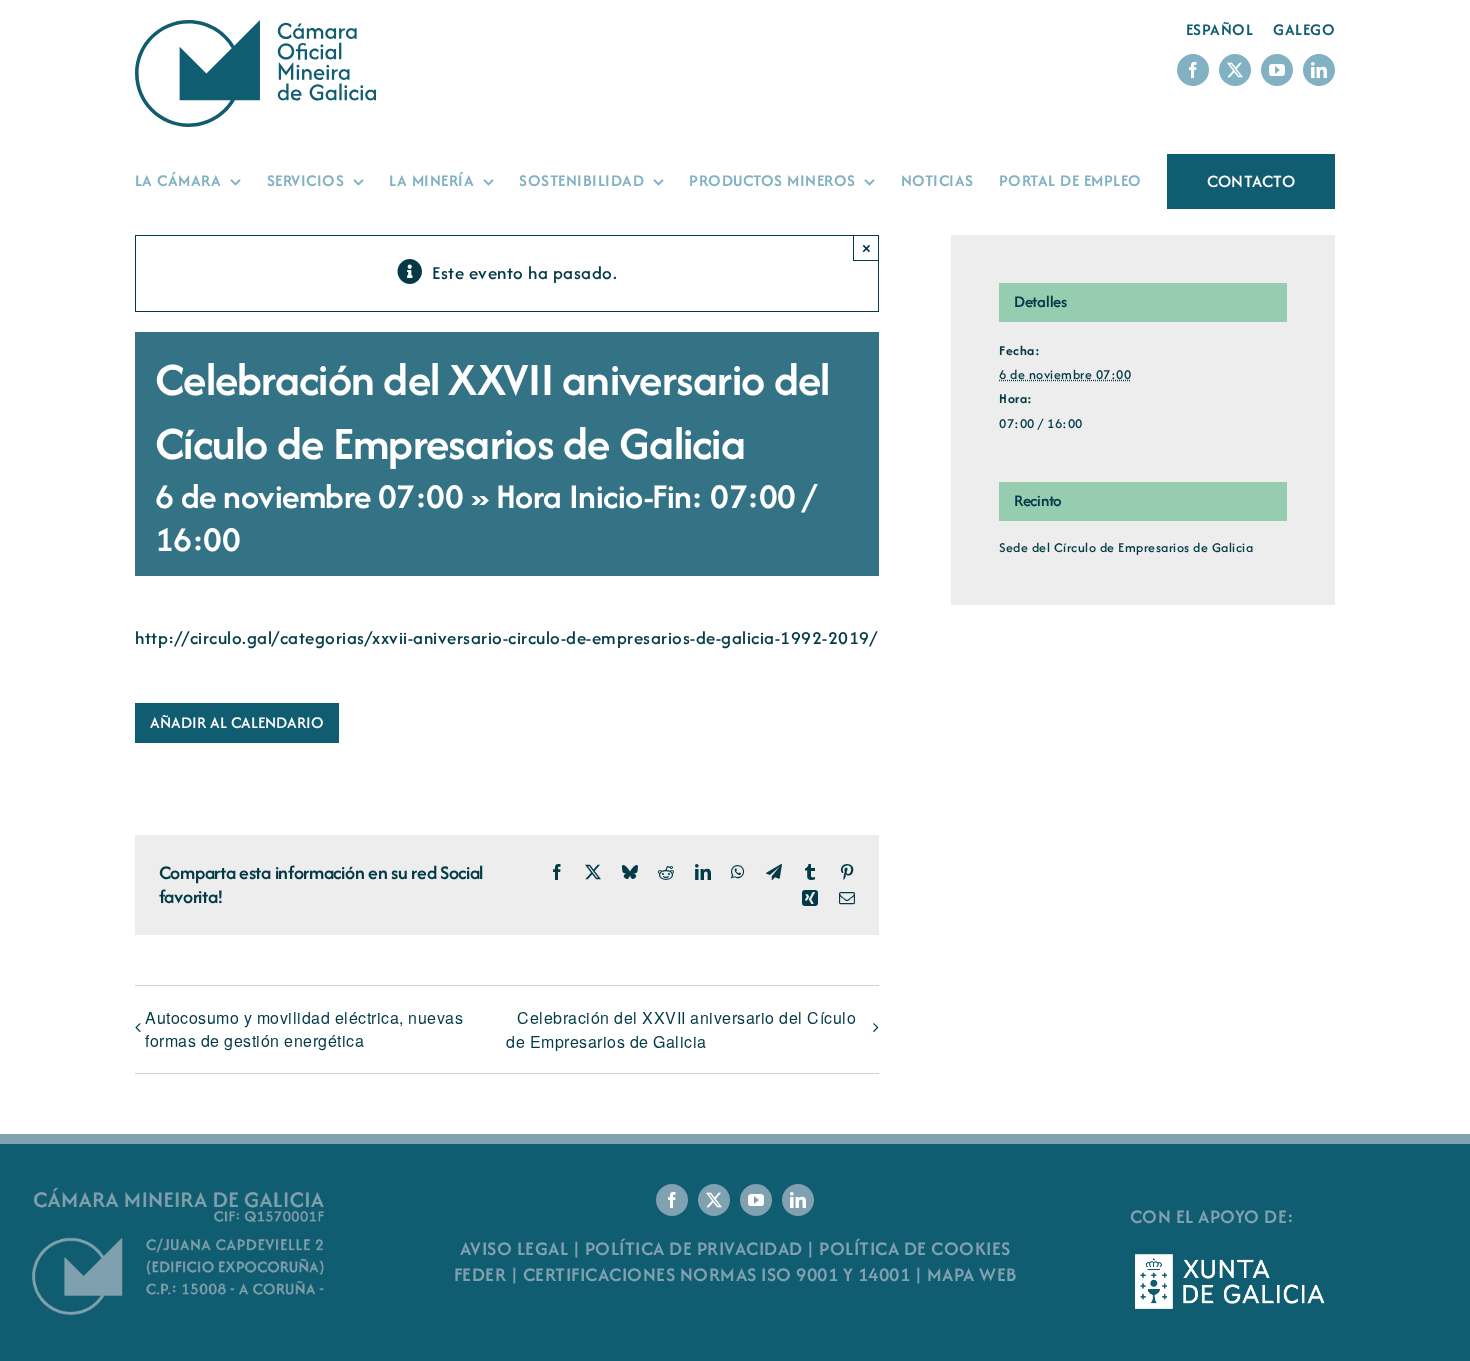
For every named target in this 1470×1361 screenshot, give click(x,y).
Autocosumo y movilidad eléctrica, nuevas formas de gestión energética (304, 1029)
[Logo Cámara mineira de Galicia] (180, 1193)
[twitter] (1235, 70)
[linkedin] (1319, 70)
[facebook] (1193, 70)
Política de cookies (915, 1248)
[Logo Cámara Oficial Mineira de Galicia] (260, 29)
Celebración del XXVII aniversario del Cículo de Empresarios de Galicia (681, 1029)
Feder (480, 1274)
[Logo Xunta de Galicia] (1230, 1259)
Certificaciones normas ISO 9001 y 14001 (717, 1274)
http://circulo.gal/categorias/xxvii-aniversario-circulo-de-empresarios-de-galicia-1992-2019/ (506, 637)
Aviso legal (514, 1248)
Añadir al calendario (237, 723)
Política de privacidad (694, 1248)
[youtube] (1277, 70)
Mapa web (972, 1274)
